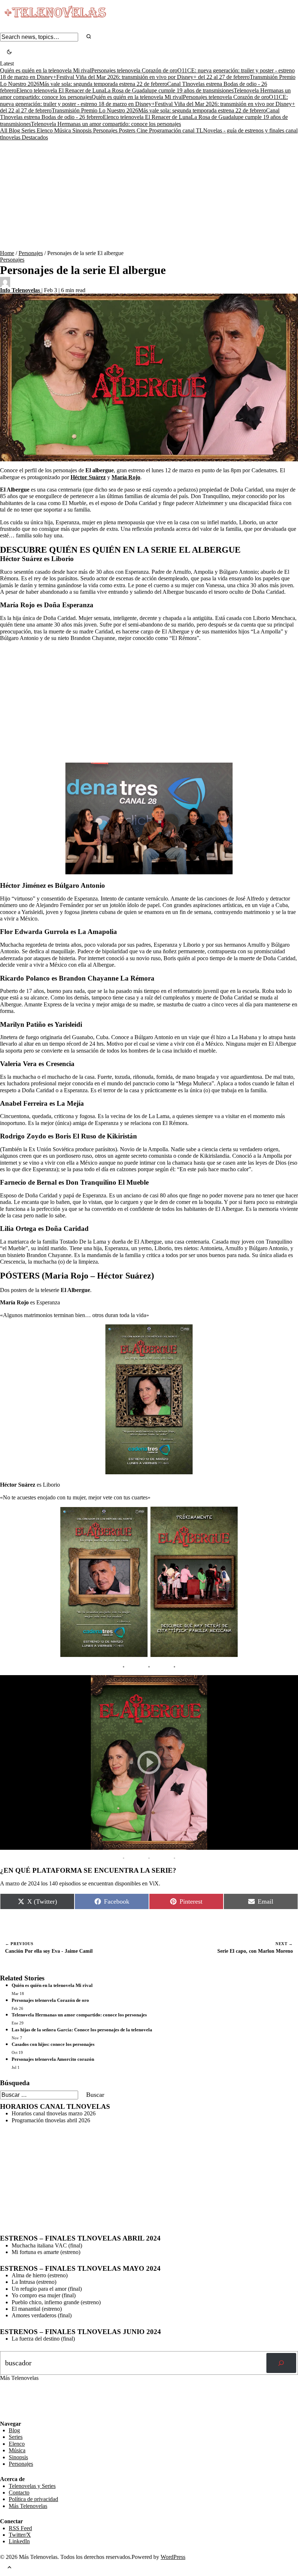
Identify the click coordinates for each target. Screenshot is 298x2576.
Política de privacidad (33, 2499)
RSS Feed (15, 2400)
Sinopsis (83, 130)
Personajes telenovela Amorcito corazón (53, 2059)
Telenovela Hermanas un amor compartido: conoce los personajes (106, 124)
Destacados (35, 137)
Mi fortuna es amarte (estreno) (46, 2252)
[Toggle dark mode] (9, 53)
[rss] (5, 2415)
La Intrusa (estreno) (34, 2282)
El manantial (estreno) (37, 2309)
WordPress (173, 2557)
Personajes (106, 130)
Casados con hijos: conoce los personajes (53, 2044)
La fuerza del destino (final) (43, 2339)
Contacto (19, 2492)
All (4, 130)
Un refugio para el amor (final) (47, 2289)
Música (63, 130)
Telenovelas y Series (32, 2486)
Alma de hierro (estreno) (40, 2275)
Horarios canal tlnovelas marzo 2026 (54, 2113)
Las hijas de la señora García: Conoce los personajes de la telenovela (82, 2030)
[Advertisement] (149, 195)
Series (29, 130)
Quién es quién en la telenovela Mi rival (46, 70)
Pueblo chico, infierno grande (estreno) (56, 2302)
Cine (143, 130)
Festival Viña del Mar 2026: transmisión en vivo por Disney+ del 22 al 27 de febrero (153, 77)
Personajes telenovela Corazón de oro (134, 70)
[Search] (89, 37)
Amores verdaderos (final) (42, 2315)
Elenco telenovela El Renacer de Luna (60, 90)
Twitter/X (20, 2535)
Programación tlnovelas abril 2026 (51, 2120)
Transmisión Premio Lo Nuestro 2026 (95, 110)
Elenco (45, 130)
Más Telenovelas (28, 2506)
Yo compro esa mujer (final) (44, 2295)
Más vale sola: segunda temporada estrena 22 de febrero (103, 84)
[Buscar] (281, 2363)
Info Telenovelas (21, 290)
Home (7, 253)
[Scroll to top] (9, 2568)
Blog (15, 130)
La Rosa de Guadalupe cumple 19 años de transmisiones (169, 90)
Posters (128, 130)
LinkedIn (19, 2541)
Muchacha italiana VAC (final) (47, 2245)
